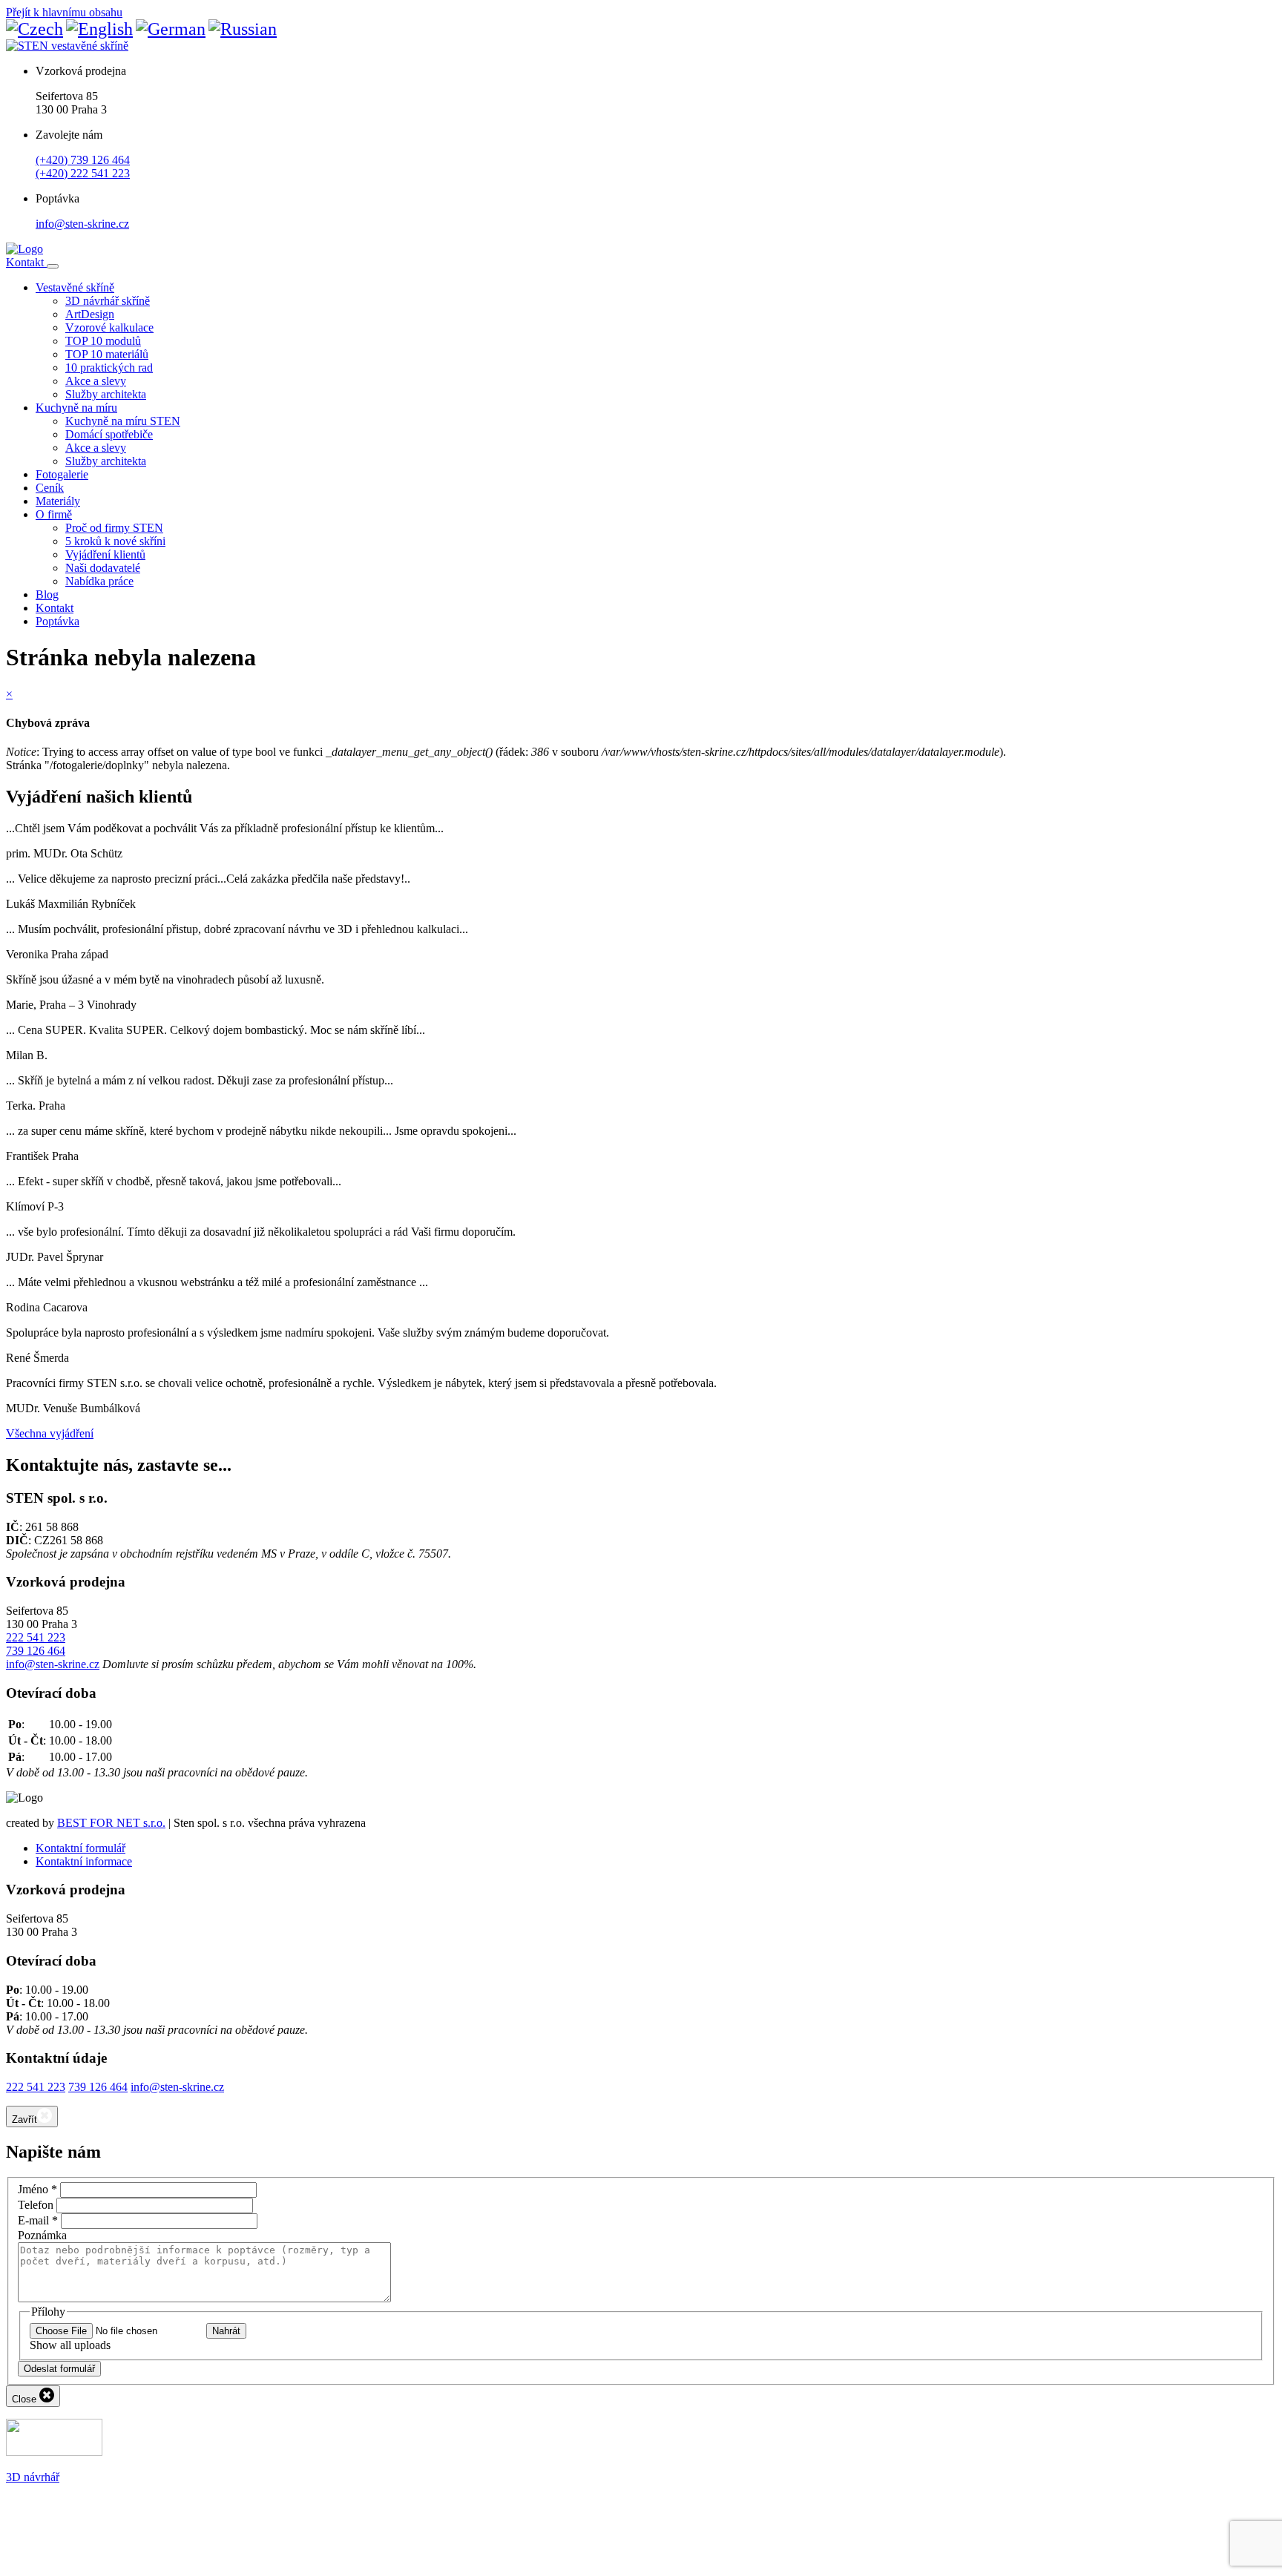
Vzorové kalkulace (109, 327)
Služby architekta (106, 394)
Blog (47, 594)
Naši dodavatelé (103, 568)
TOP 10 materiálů (107, 354)
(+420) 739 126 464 (83, 160)
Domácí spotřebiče (109, 434)
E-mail (38, 2220)
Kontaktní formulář (80, 1848)
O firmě (54, 514)
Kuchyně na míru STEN (123, 421)
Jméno (37, 2189)
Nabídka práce (99, 581)
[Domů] (24, 249)
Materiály (58, 501)
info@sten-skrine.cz (82, 224)
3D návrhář (33, 2477)
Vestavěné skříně (75, 287)
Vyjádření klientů (105, 554)
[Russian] (243, 29)
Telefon (36, 2205)
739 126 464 (36, 1651)
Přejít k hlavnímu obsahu (64, 12)
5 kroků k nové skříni (115, 541)
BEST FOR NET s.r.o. (111, 1823)
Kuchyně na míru (76, 408)
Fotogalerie (62, 474)
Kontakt (26, 262)
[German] (171, 29)
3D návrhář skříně (108, 301)
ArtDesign (90, 314)
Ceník (50, 488)
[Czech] (34, 29)
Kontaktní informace (84, 1861)
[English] (99, 29)
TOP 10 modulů (103, 341)
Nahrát (226, 2331)
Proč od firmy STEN (114, 528)
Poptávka (57, 621)
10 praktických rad (109, 368)
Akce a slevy (96, 381)
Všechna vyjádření (50, 1433)
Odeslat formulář (59, 2369)
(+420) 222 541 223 (83, 173)
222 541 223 (36, 1637)
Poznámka (42, 2235)
